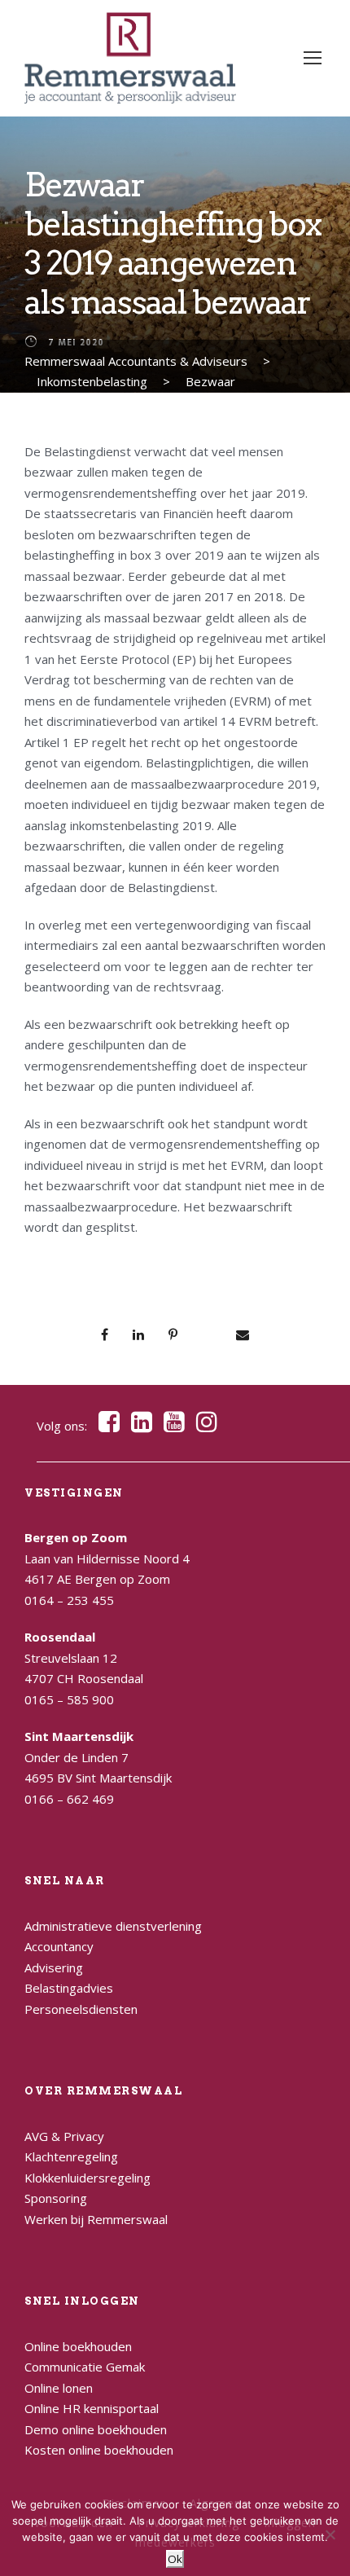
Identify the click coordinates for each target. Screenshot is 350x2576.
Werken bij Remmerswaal (96, 2219)
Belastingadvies (69, 1988)
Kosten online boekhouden (99, 2450)
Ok (175, 2559)
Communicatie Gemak (85, 2367)
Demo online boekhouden (96, 2429)
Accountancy (59, 1946)
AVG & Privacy (64, 2136)
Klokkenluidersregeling (87, 2178)
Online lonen (59, 2388)
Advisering (54, 1967)
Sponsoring (56, 2198)
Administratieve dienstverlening (113, 1926)
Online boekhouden (78, 2346)
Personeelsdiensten (81, 2009)
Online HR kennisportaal (92, 2408)
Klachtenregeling (71, 2156)
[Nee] (330, 2534)
